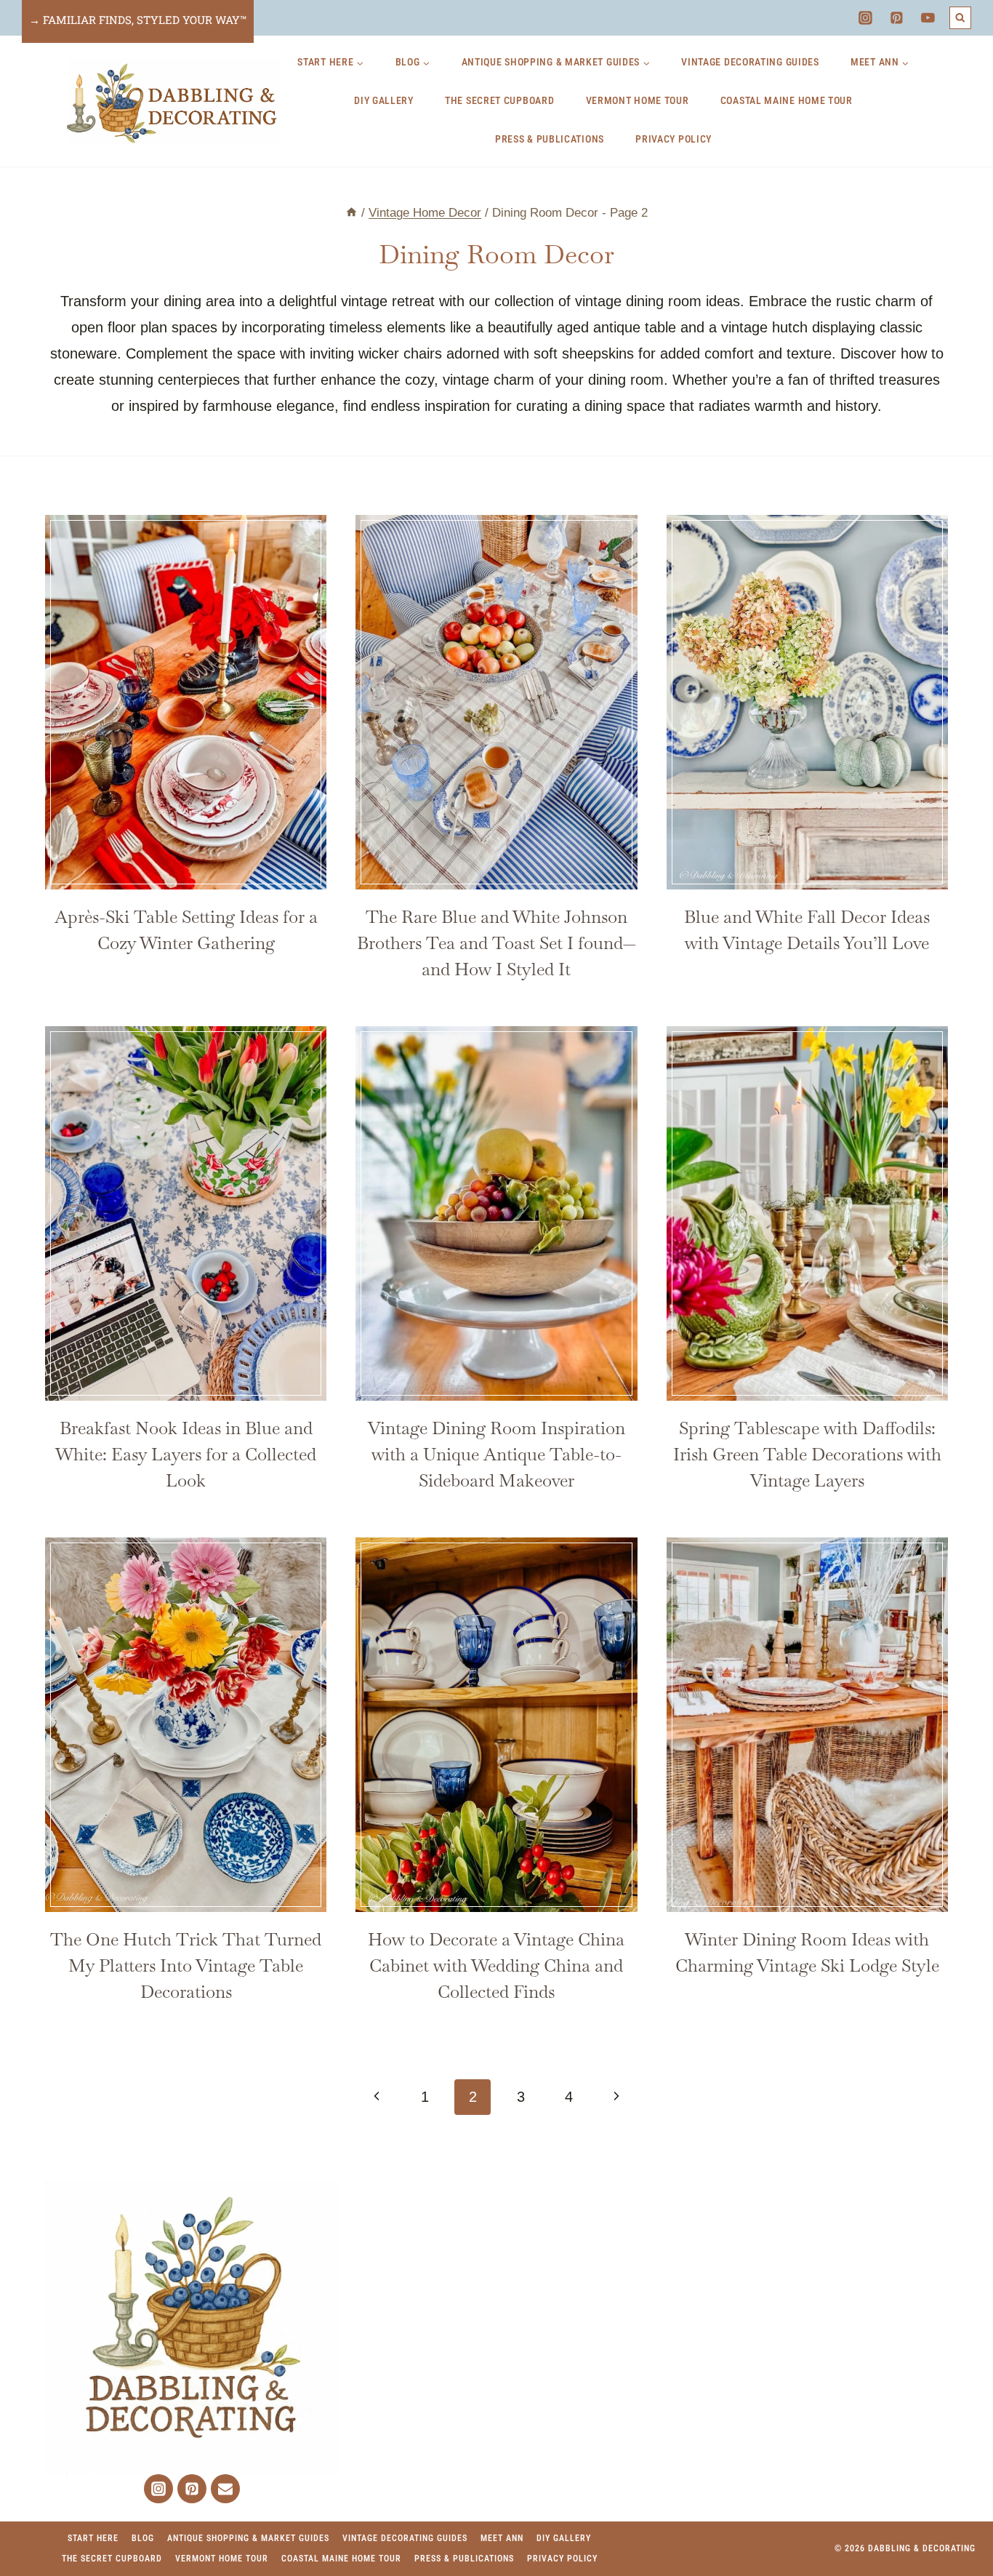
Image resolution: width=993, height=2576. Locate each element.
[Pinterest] (897, 18)
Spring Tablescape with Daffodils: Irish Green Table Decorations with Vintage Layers (807, 1454)
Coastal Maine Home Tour (787, 100)
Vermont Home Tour (638, 100)
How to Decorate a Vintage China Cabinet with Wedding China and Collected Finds (496, 1965)
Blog (143, 2538)
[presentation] (186, 702)
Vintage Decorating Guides (750, 62)
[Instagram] (865, 18)
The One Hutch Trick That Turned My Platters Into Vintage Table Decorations (186, 1965)
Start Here (93, 2538)
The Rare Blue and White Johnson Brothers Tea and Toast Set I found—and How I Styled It (496, 943)
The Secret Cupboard (499, 100)
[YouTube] (928, 18)
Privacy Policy (674, 139)
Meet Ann (502, 2538)
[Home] (351, 213)
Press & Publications (550, 139)
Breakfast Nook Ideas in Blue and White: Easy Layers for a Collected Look (186, 1454)
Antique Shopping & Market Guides (248, 2538)
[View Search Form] (961, 18)
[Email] (225, 2489)
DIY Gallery (384, 100)
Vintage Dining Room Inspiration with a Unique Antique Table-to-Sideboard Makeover (496, 1454)
